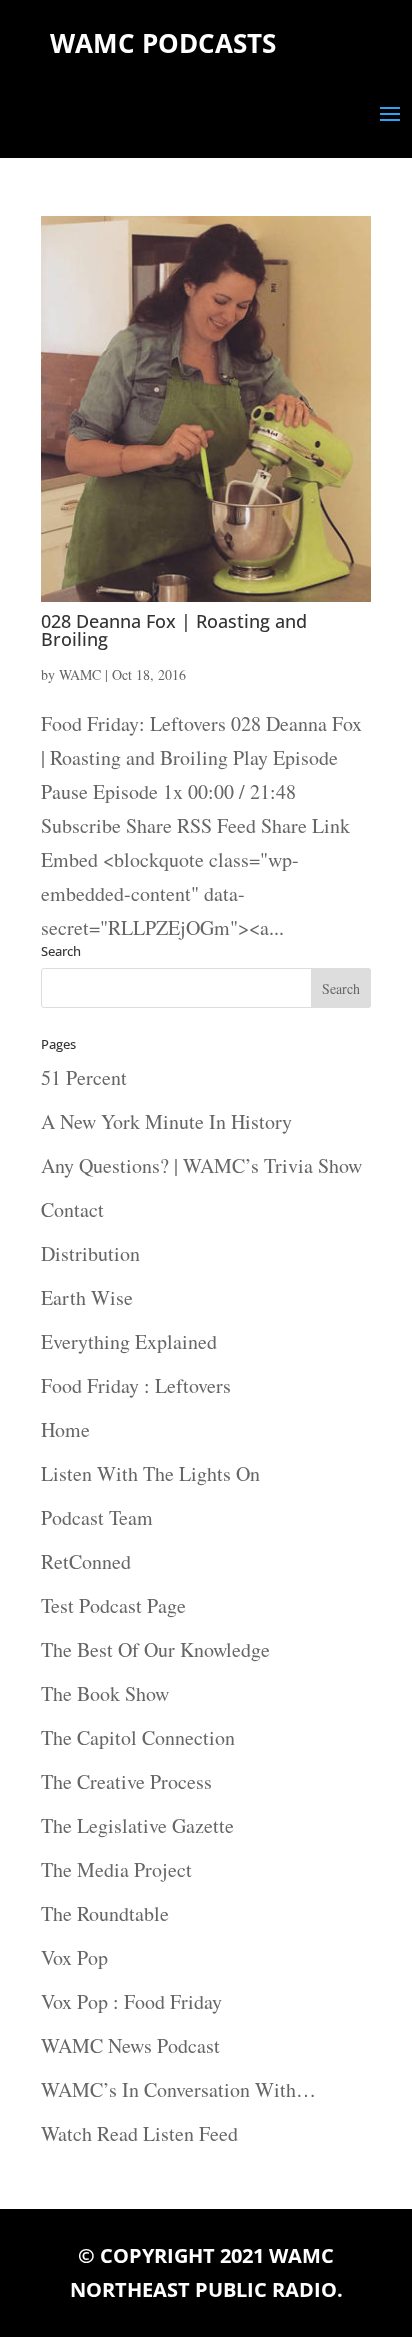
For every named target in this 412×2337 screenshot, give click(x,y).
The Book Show (105, 1693)
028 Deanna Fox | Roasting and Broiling (174, 630)
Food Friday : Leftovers (136, 1385)
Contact (72, 1209)
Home (65, 1429)
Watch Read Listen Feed (139, 2133)
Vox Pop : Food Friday (131, 2001)
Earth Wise (87, 1297)
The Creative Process (126, 1781)
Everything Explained (129, 1341)
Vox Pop (74, 1957)
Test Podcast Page (113, 1605)
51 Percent (84, 1077)
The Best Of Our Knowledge (155, 1649)
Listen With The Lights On (150, 1473)
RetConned (86, 1561)
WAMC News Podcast (130, 2045)
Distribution (90, 1253)
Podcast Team (97, 1517)
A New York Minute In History (166, 1121)
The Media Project (116, 1869)
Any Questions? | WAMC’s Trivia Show (201, 1165)
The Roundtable (105, 1913)
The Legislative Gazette (137, 1825)
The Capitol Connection (138, 1737)
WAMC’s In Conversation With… (178, 2089)
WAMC (80, 674)
